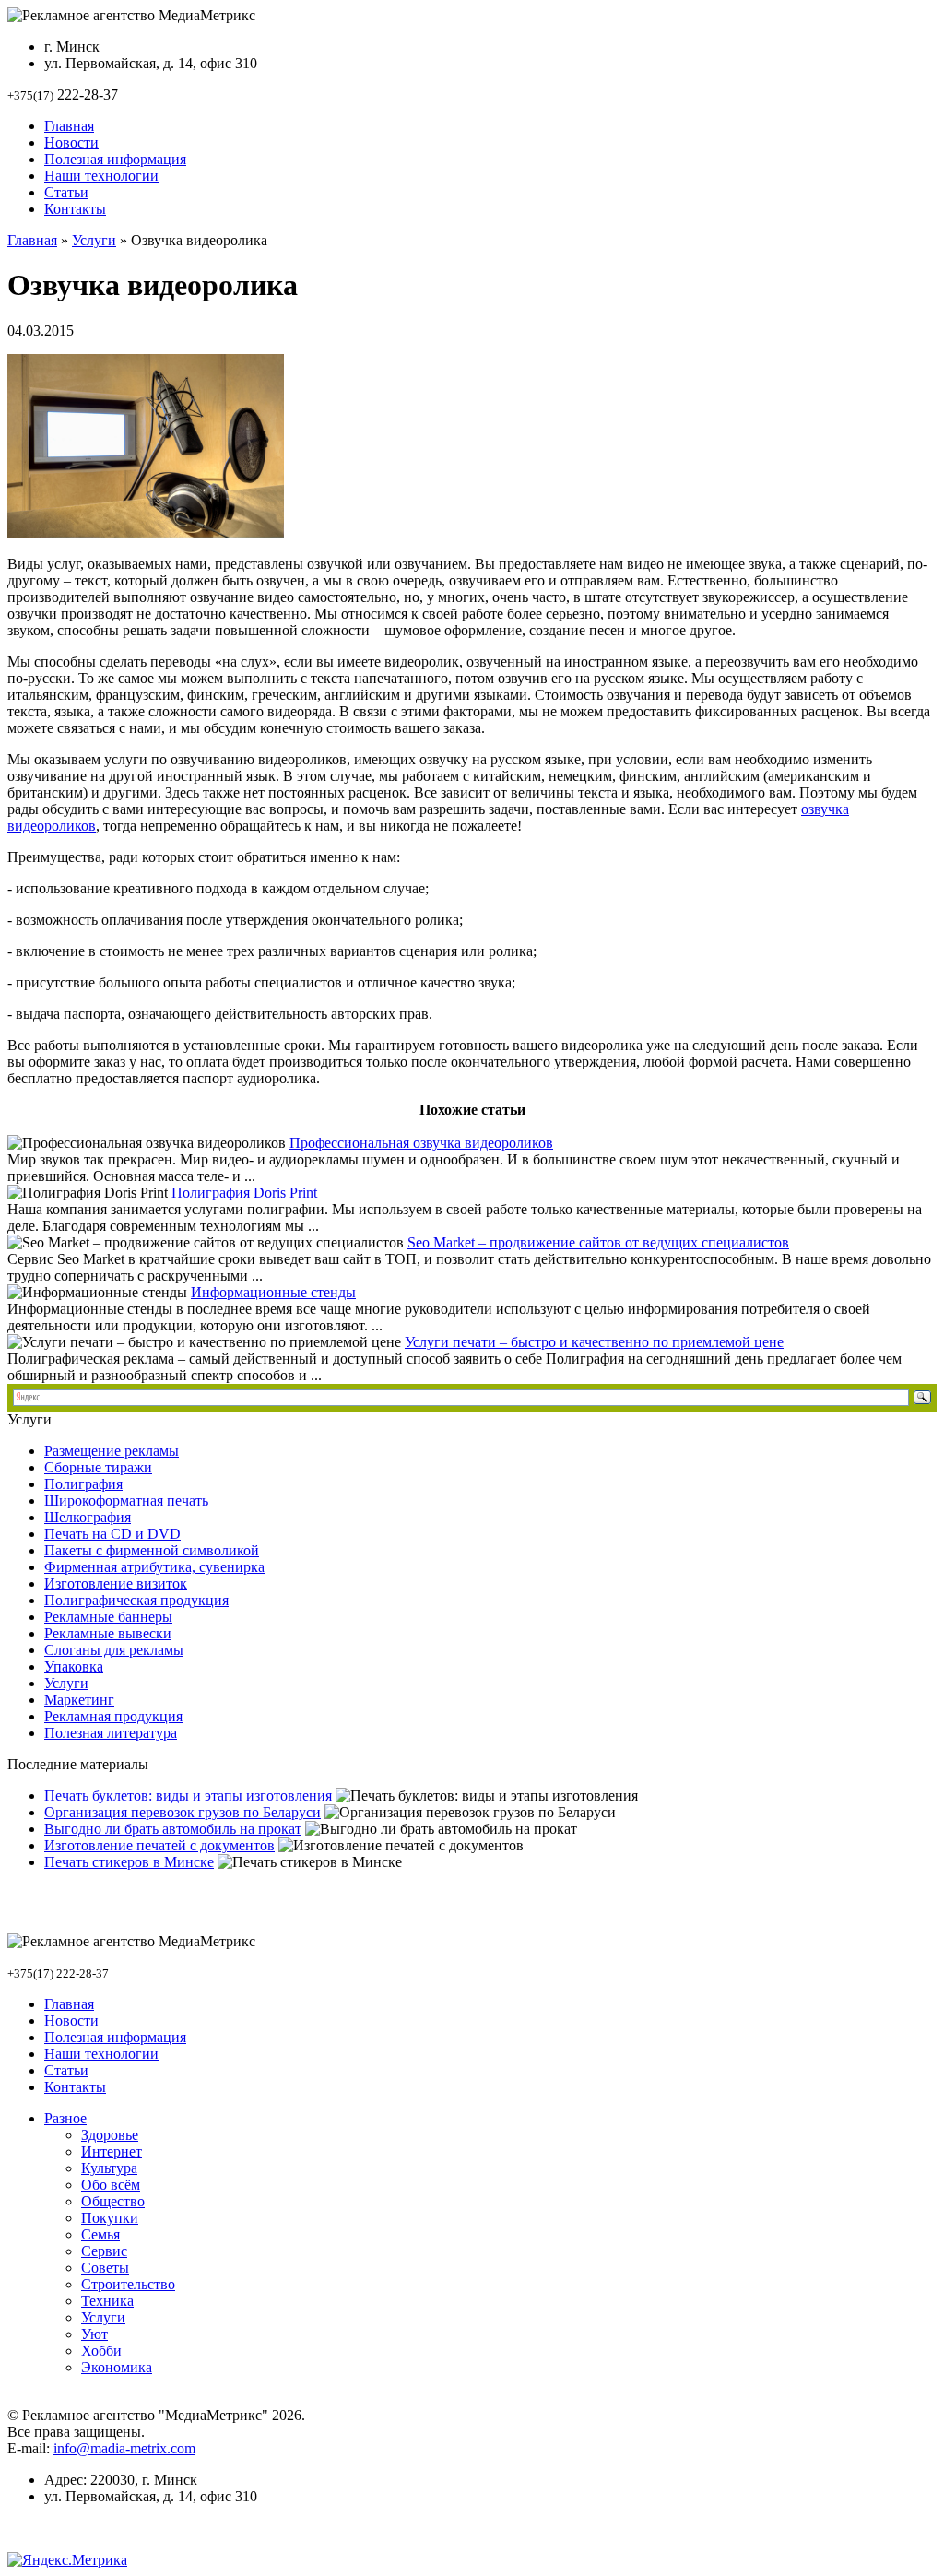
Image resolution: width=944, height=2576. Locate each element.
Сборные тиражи (98, 1467)
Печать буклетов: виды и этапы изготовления (188, 1796)
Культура (109, 2168)
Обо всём (111, 2185)
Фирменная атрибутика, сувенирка (154, 1567)
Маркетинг (79, 1700)
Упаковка (74, 1666)
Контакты (75, 209)
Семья (100, 2234)
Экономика (117, 2367)
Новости (71, 142)
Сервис (104, 2251)
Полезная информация (115, 159)
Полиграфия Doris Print (244, 1193)
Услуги (94, 240)
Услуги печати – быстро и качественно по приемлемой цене (594, 1342)
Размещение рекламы (112, 1451)
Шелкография (88, 1517)
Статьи (66, 192)
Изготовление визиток (116, 1583)
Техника (107, 2301)
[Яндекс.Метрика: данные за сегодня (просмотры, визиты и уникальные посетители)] (67, 2560)
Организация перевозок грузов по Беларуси (183, 1812)
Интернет (112, 2151)
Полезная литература (111, 1733)
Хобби (101, 2351)
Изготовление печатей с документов (159, 1845)
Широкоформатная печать (126, 1501)
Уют (94, 2334)
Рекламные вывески (108, 1633)
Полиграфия (83, 1484)
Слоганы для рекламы (114, 1650)
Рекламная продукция (113, 1716)
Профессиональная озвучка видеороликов (421, 1143)
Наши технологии (101, 176)
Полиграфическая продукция (136, 1600)
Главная (69, 126)
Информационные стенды (273, 1292)
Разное (65, 2118)
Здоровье (110, 2135)
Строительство (128, 2284)
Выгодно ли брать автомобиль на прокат (173, 1829)
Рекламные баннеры (108, 1617)
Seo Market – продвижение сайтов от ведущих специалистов (598, 1242)
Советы (105, 2268)
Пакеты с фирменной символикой (152, 1550)
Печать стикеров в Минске (129, 1862)
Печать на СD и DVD (112, 1534)
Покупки (110, 2218)
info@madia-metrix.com (124, 2448)
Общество (113, 2201)
